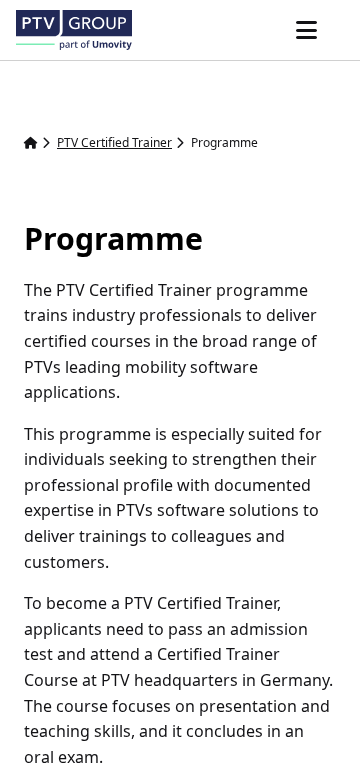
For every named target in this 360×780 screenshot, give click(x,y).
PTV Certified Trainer (114, 142)
